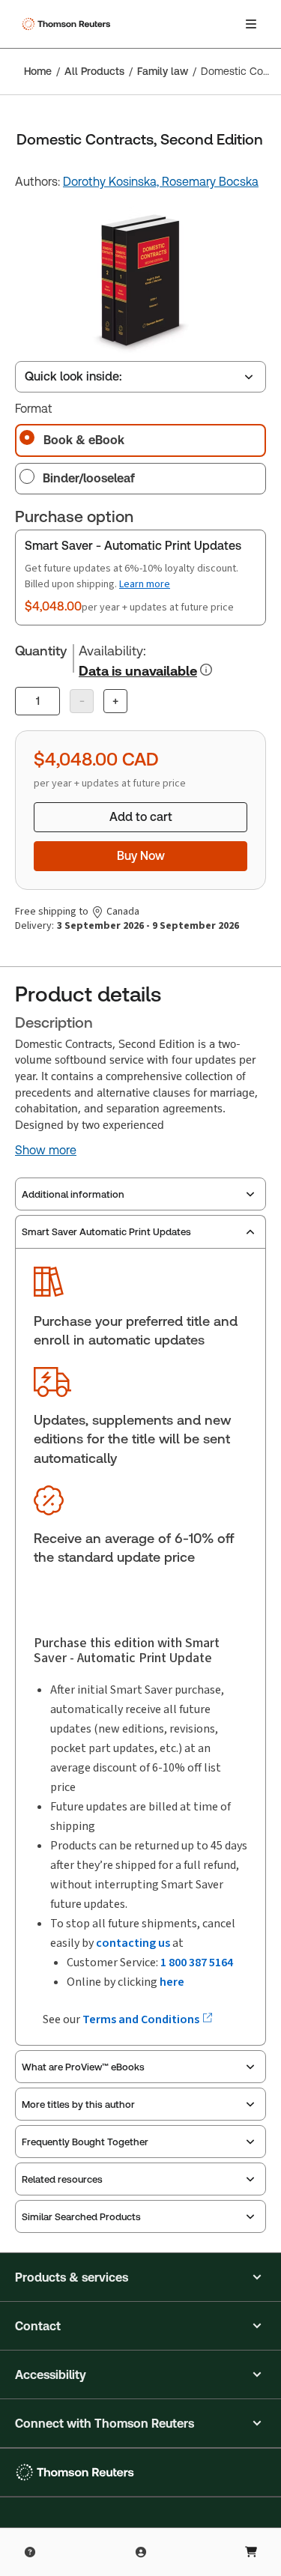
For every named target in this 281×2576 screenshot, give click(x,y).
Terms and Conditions (142, 2019)
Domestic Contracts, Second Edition (236, 71)
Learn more (145, 584)
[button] (140, 2277)
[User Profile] (141, 2552)
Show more (46, 1151)
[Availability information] (206, 670)
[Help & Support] (30, 2552)
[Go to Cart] (251, 2552)
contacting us (133, 1943)
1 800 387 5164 (197, 1962)
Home (38, 71)
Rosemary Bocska (210, 182)
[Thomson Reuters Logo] (68, 24)
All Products (94, 71)
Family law (163, 71)
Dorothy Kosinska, (112, 182)
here (172, 1982)
